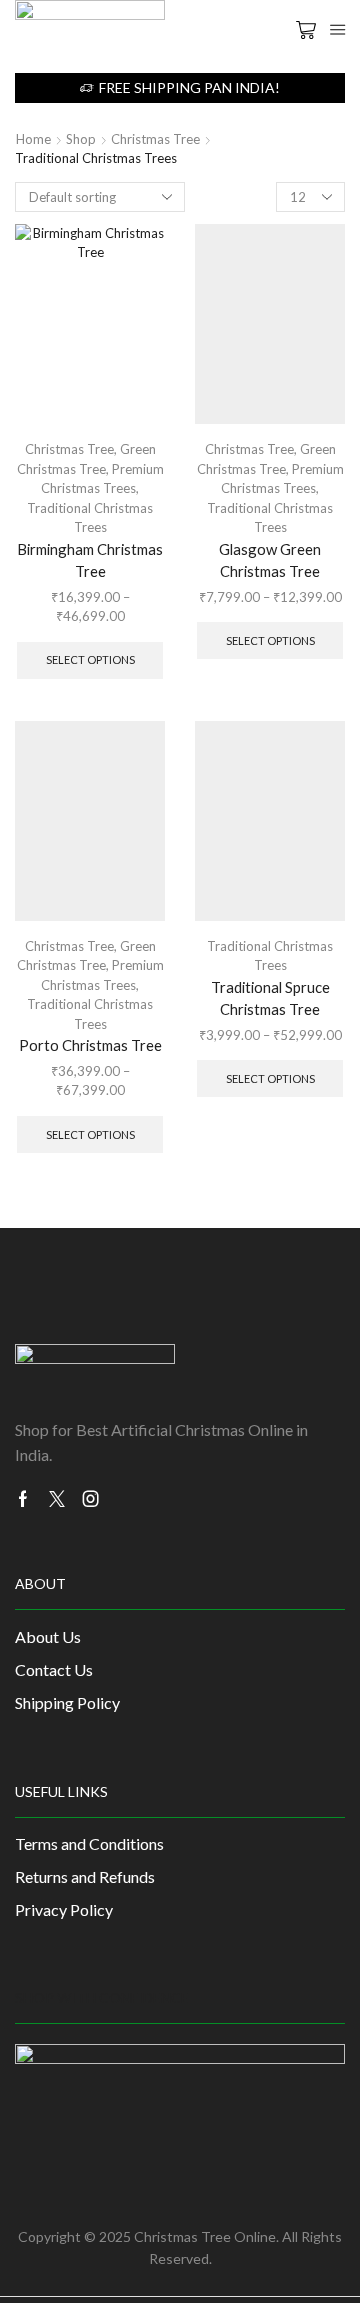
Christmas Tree (155, 139)
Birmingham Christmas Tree (90, 560)
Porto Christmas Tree (90, 1045)
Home (33, 139)
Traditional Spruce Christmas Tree (270, 998)
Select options (90, 659)
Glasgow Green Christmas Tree (270, 560)
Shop (81, 139)
